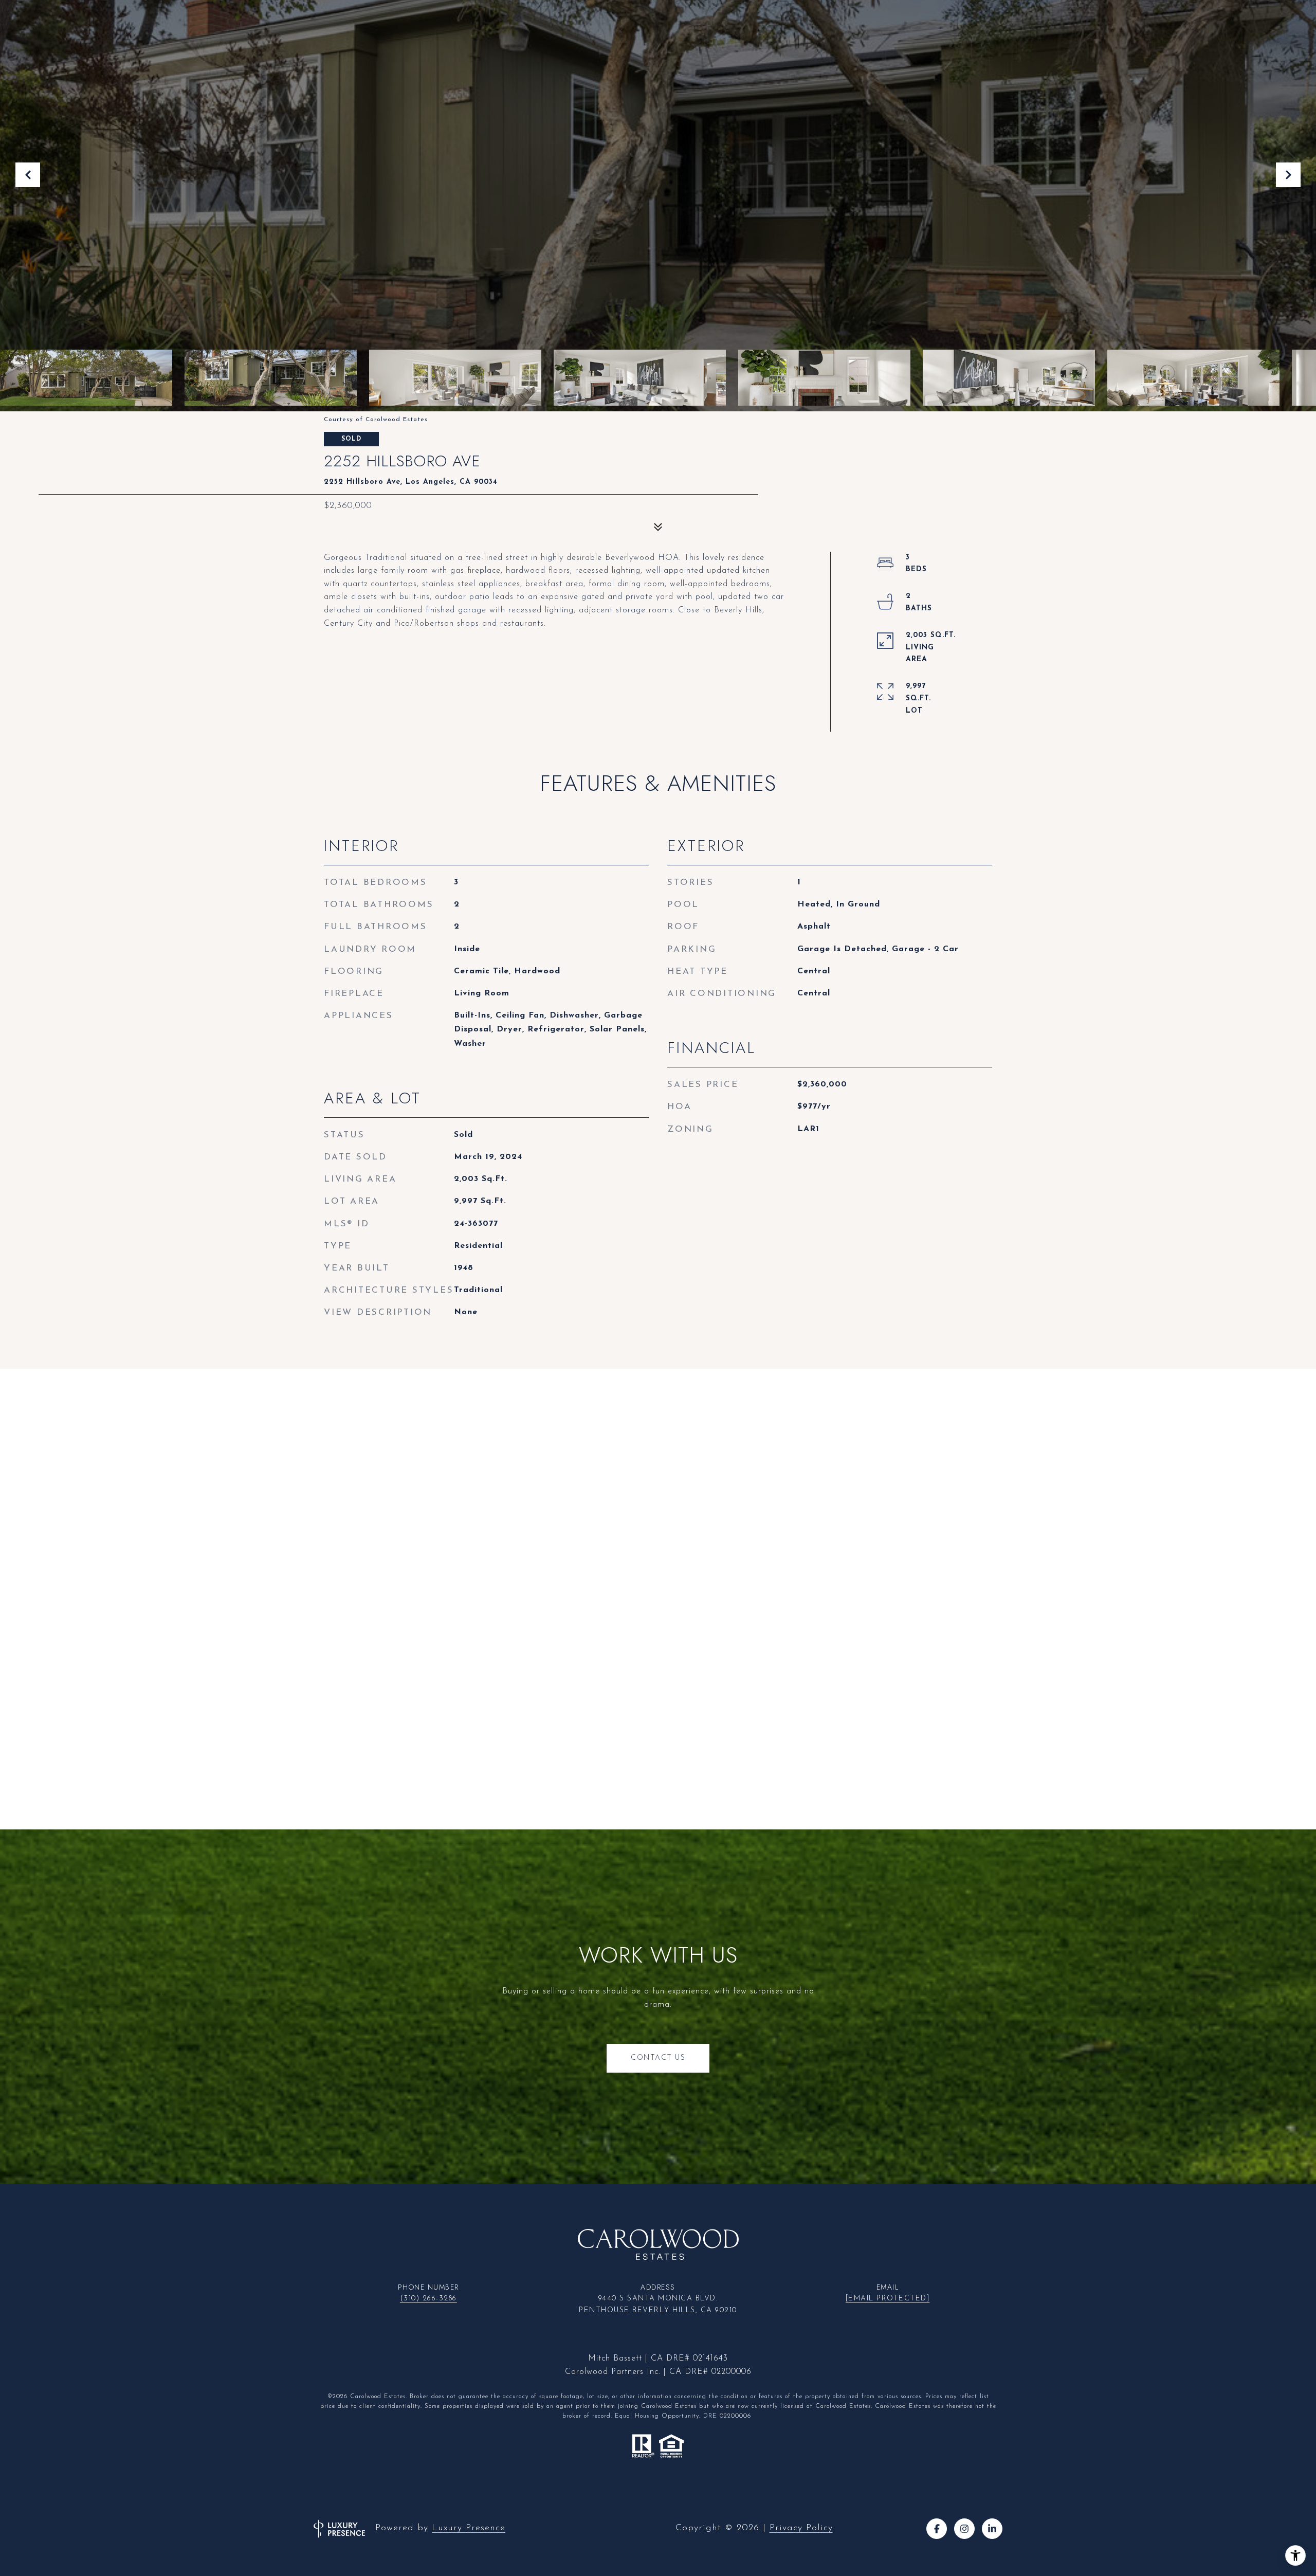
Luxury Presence (469, 2528)
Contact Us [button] (658, 2058)
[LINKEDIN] (992, 2529)
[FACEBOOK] (937, 2529)
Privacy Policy (801, 2528)
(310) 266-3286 (428, 2299)
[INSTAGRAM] (964, 2529)
